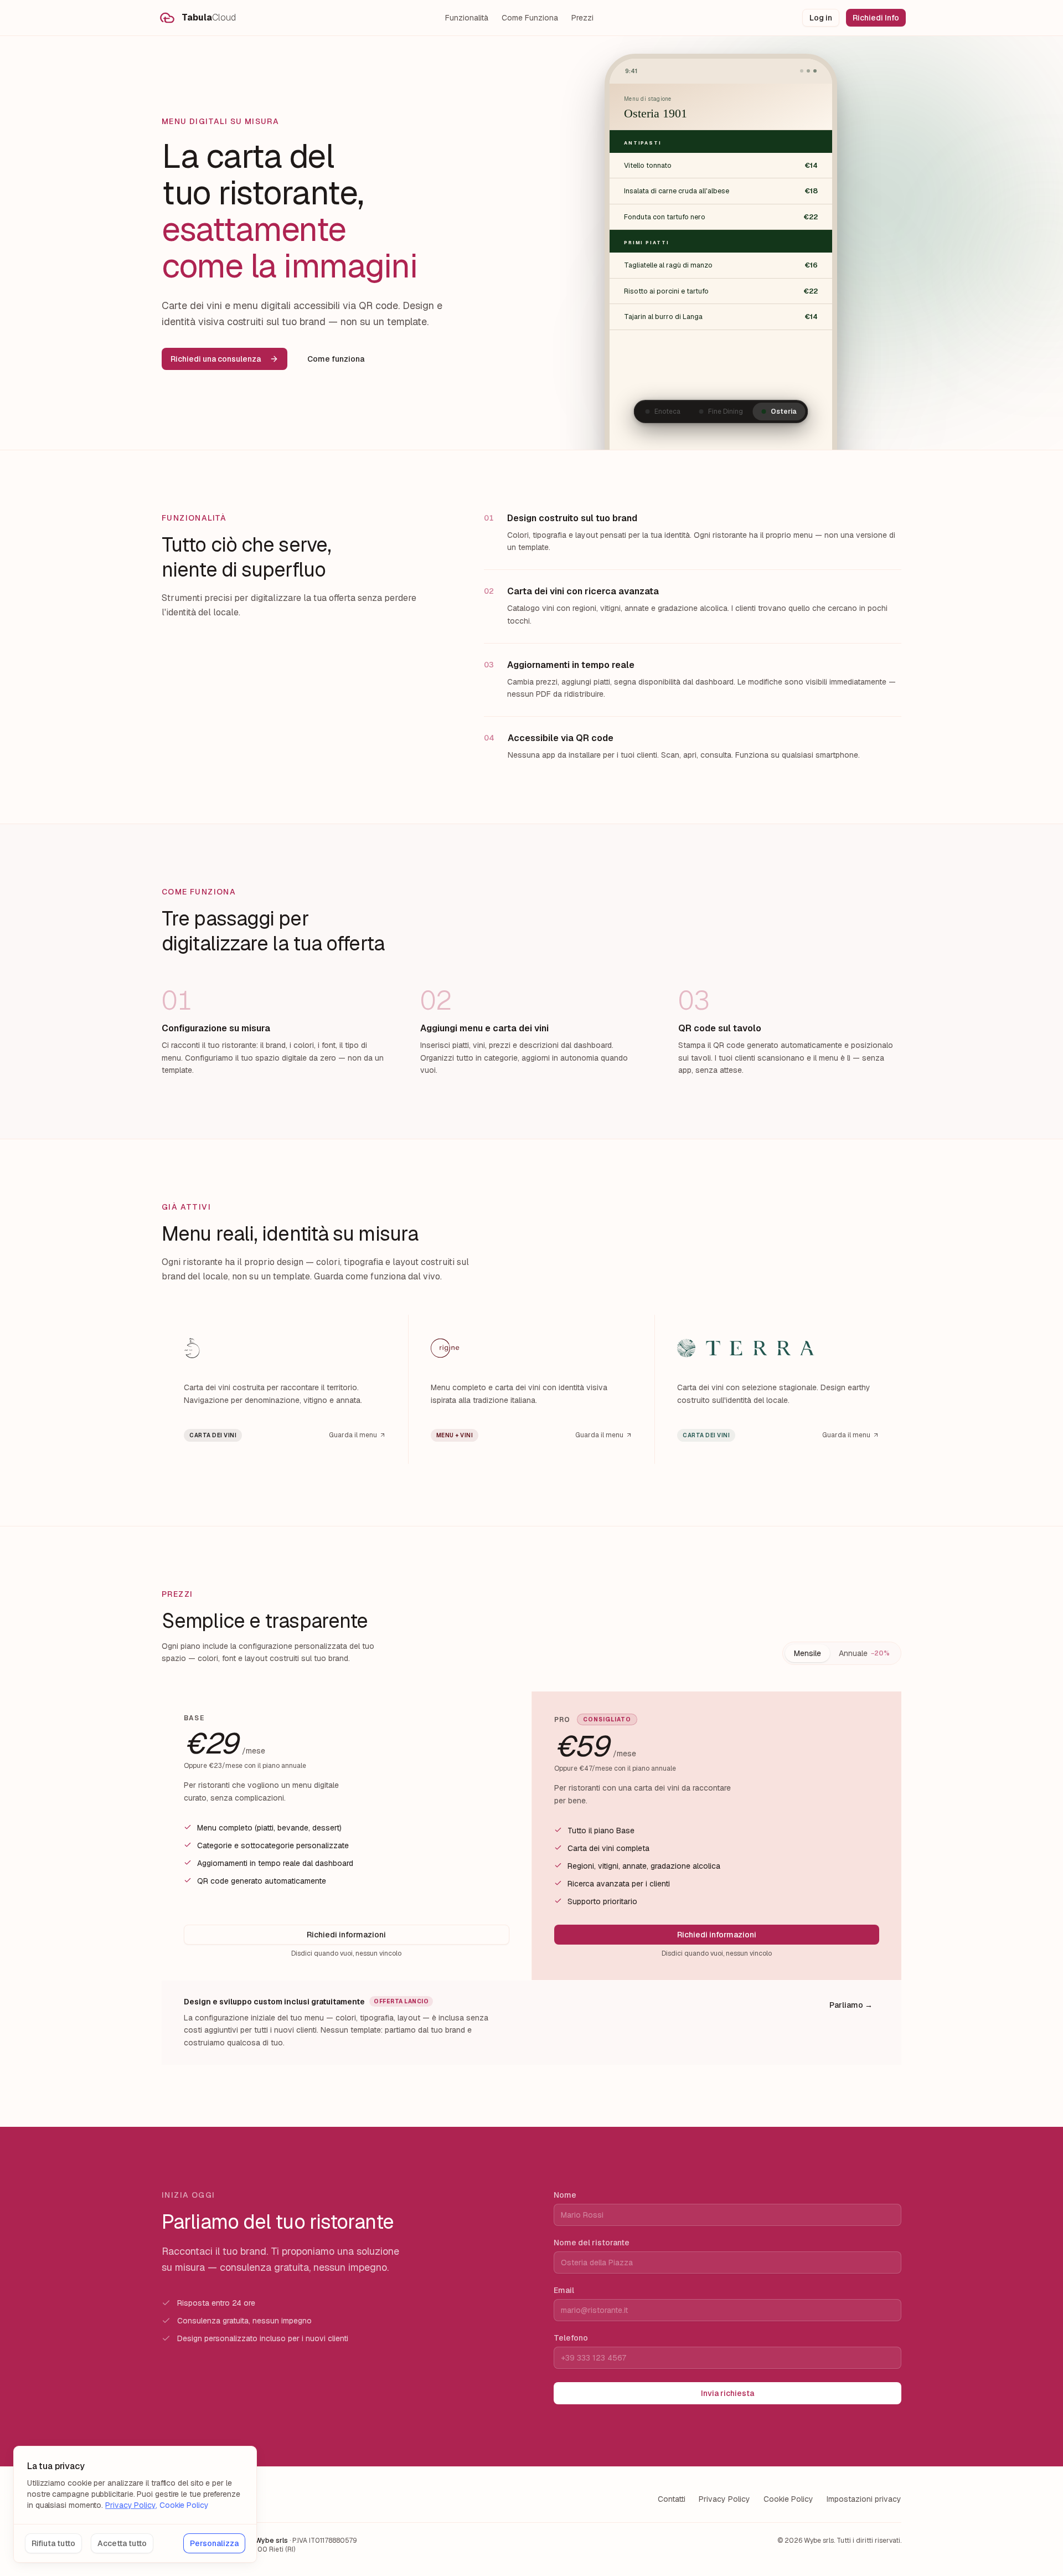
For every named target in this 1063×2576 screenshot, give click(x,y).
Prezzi (582, 18)
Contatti (672, 2499)
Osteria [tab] (784, 412)
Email (564, 2290)
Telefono (571, 2338)
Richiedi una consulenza (216, 359)
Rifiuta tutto (53, 2543)
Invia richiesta (727, 2393)
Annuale (864, 1653)
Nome (565, 2195)
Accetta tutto (122, 2543)
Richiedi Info (876, 18)
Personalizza (214, 2543)
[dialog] (135, 2504)
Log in (821, 18)
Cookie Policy (788, 2499)
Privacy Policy (724, 2499)
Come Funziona (530, 18)
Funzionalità (467, 18)
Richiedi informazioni (346, 1935)
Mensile (807, 1653)
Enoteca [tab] (667, 412)
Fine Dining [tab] (726, 412)
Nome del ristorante (592, 2243)
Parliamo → (851, 2005)
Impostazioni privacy (864, 2499)
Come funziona (336, 359)
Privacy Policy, (131, 2505)
